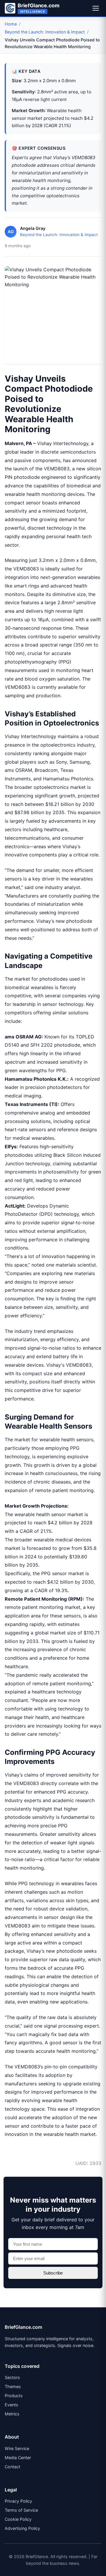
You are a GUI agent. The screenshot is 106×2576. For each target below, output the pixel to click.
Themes (13, 2386)
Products (14, 2396)
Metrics (12, 2414)
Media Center (18, 2458)
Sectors (12, 2377)
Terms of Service (21, 2510)
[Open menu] (96, 8)
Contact (13, 2467)
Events (11, 2405)
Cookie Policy (18, 2519)
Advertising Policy (22, 2528)
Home (11, 24)
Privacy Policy (18, 2501)
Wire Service (17, 2448)
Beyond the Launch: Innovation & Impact (45, 32)
